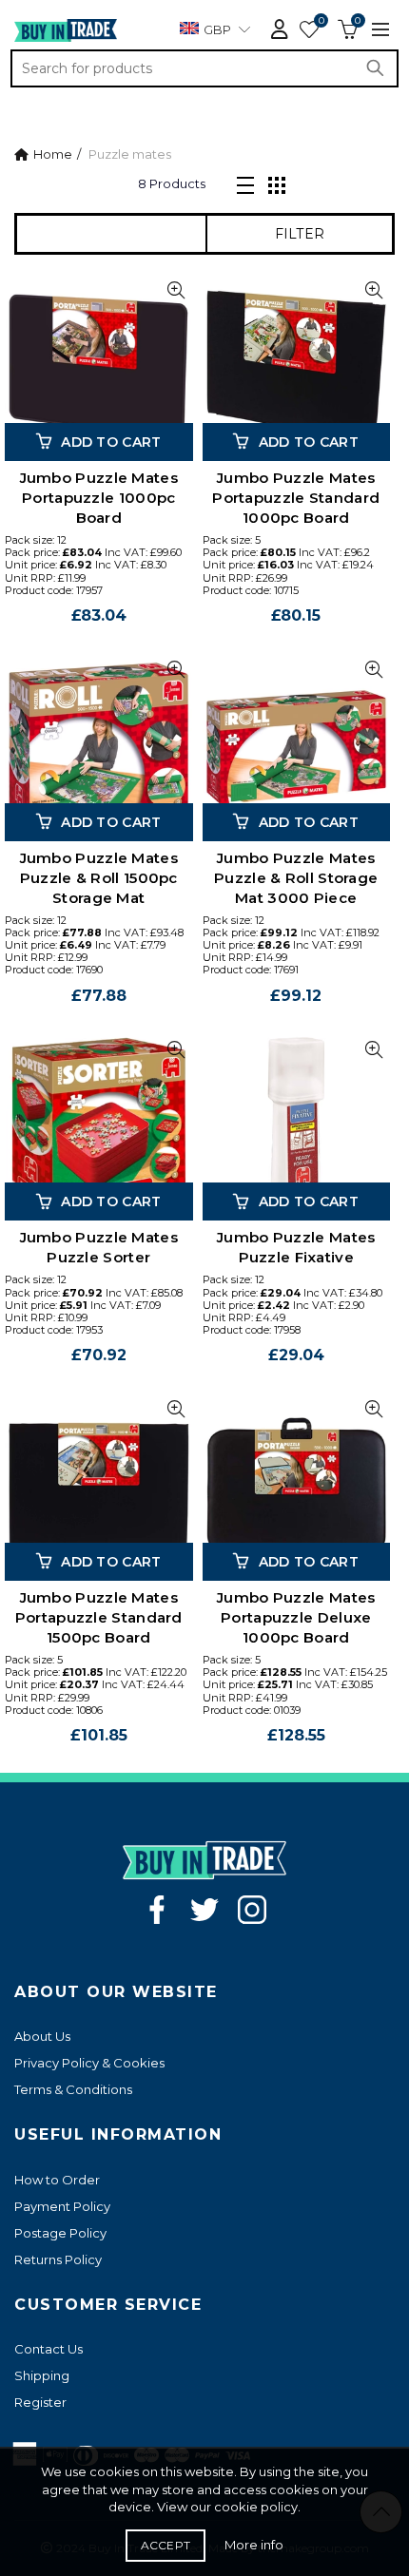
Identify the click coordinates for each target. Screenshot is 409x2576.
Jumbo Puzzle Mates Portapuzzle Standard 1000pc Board (296, 498)
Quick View (176, 290)
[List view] (245, 183)
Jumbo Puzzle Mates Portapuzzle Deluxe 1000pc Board (296, 1617)
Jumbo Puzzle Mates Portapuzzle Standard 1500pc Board (99, 1617)
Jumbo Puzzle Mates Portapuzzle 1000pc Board (99, 498)
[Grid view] (277, 183)
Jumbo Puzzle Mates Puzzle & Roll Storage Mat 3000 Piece (296, 878)
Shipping (42, 2375)
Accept (166, 2545)
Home (53, 154)
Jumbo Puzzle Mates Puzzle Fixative (296, 1247)
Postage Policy (60, 2233)
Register (40, 2402)
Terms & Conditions (73, 2089)
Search (380, 68)
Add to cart (111, 442)
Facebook (157, 1910)
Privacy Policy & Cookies (89, 2063)
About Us (42, 2036)
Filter (300, 234)
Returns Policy (58, 2259)
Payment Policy (62, 2206)
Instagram (252, 1910)
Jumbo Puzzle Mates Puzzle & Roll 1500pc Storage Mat (99, 878)
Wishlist (321, 21)
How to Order (57, 2180)
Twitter (204, 1910)
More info (254, 2545)
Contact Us (49, 2349)
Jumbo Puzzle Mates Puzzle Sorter (99, 1247)
